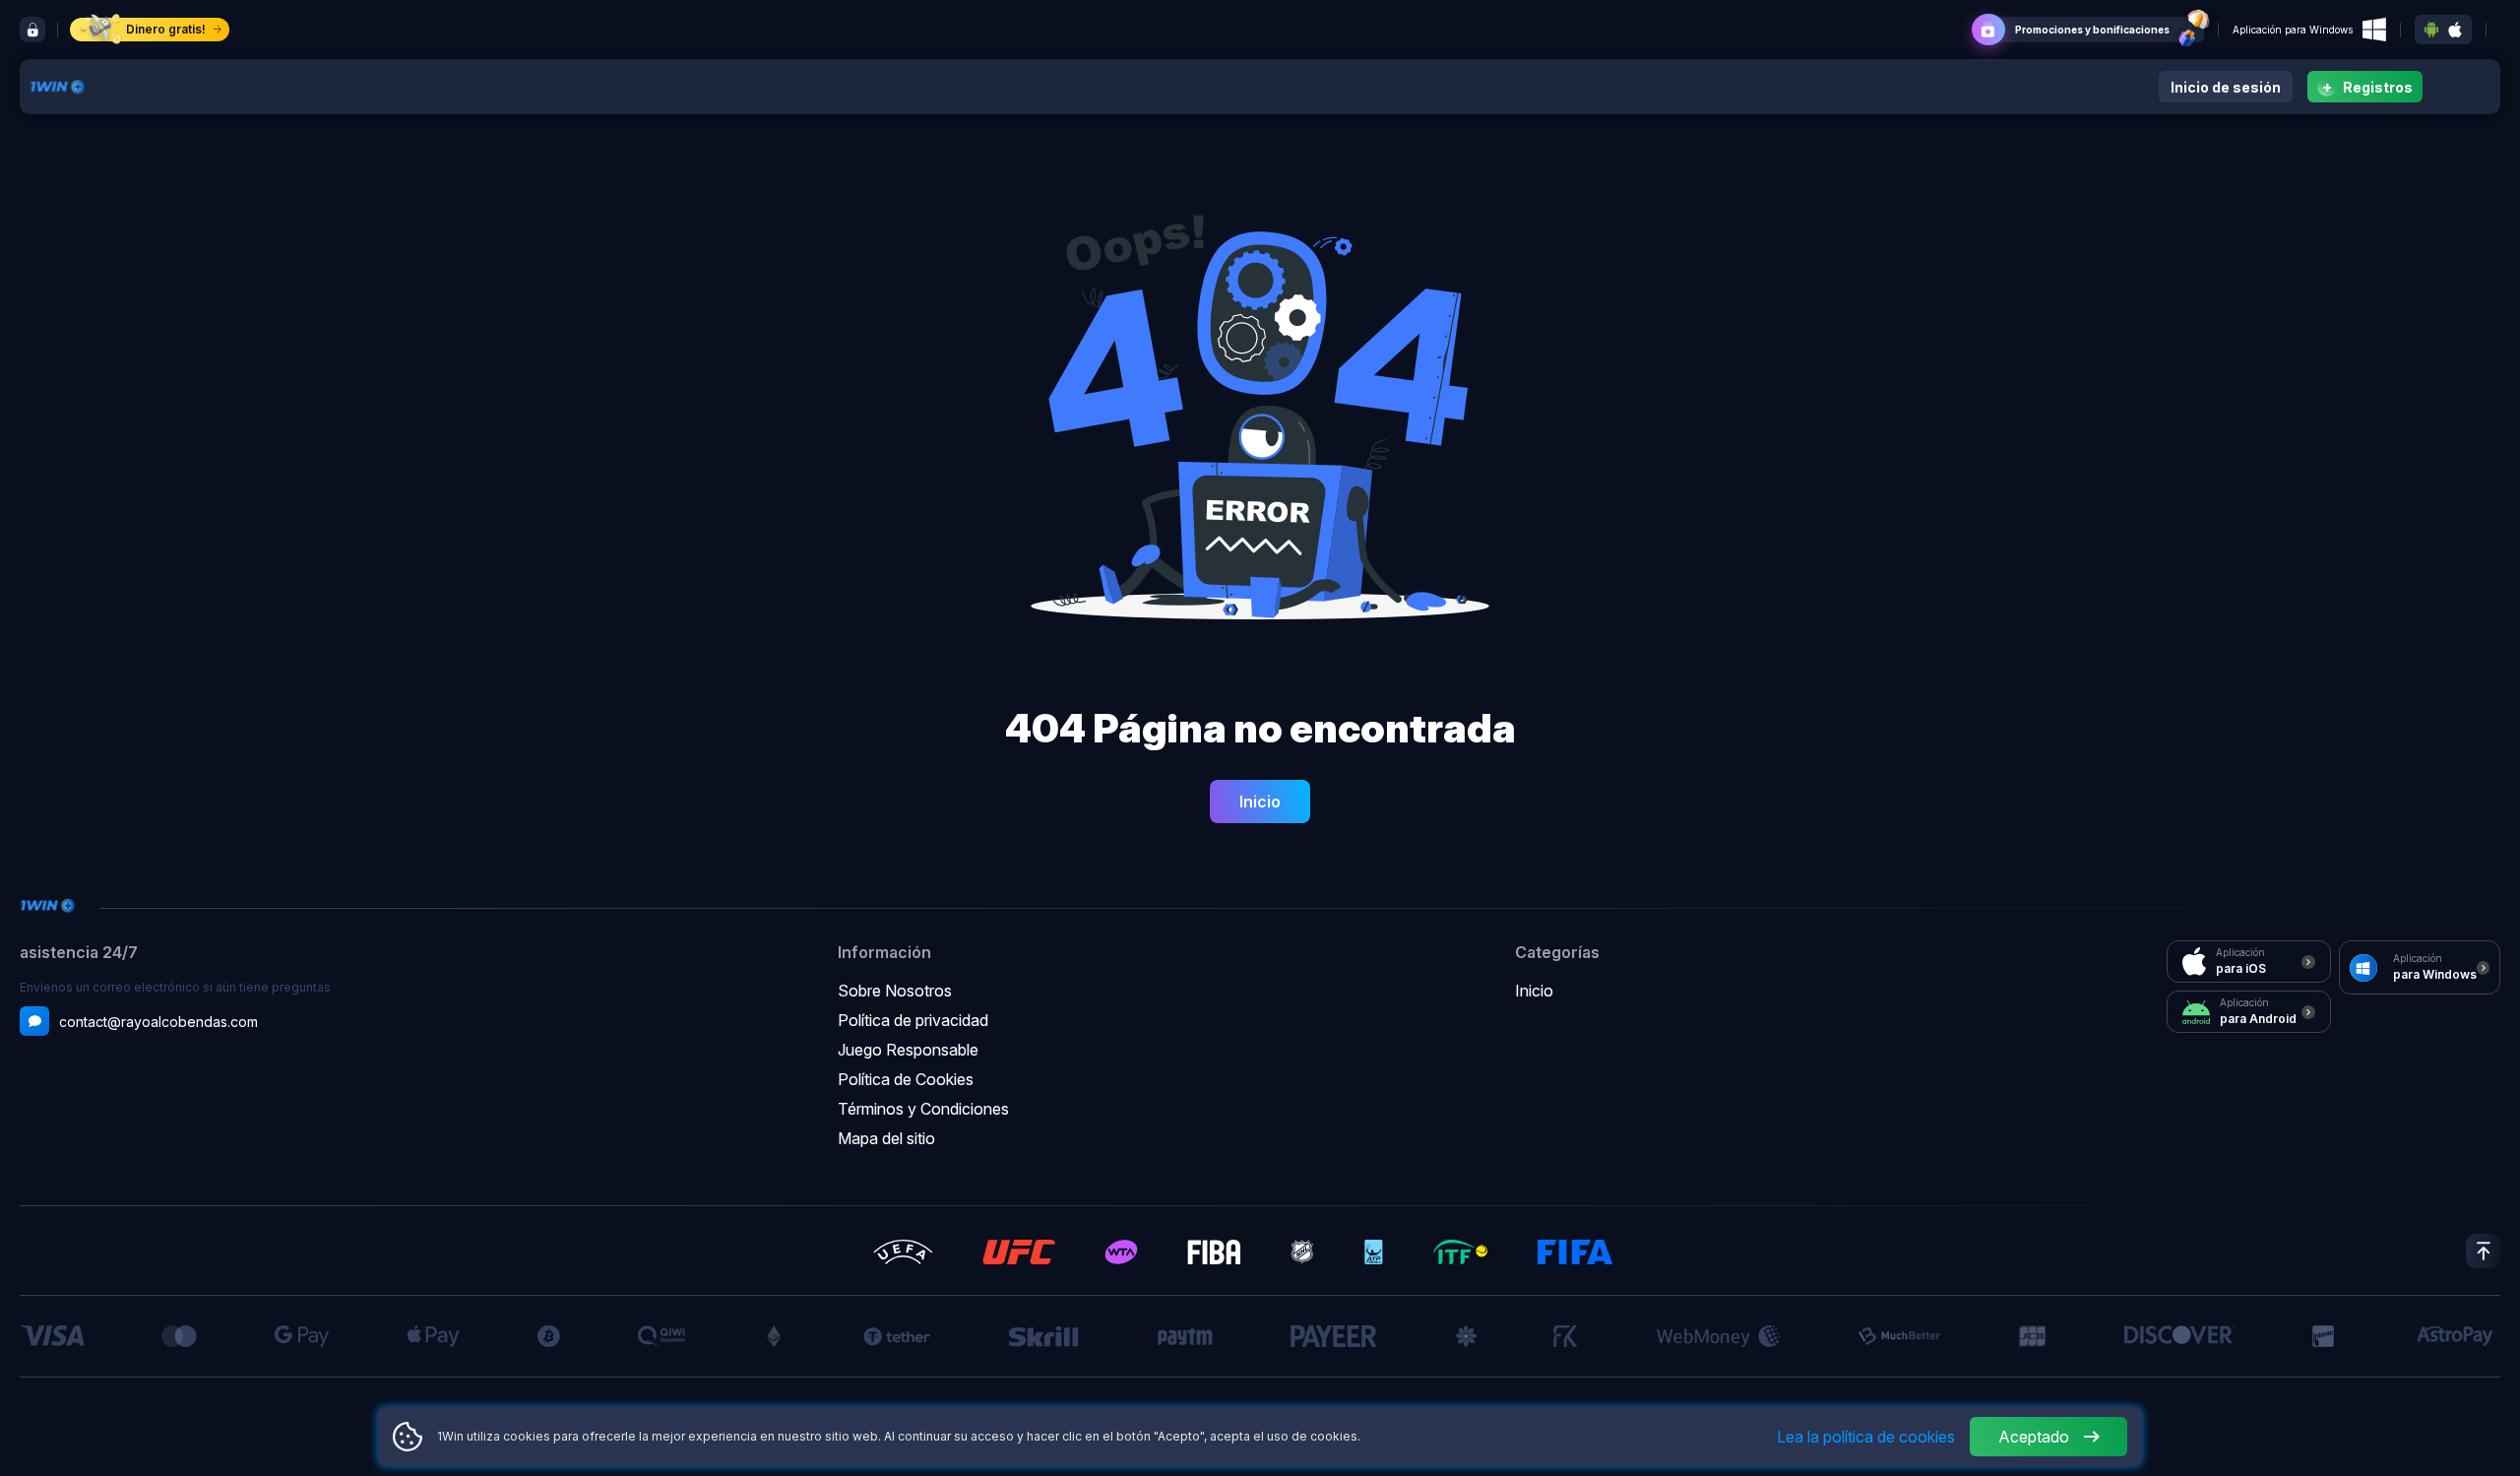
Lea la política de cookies (1866, 1437)
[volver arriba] (2483, 1251)
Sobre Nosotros (895, 991)
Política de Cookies (906, 1079)
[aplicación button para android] (2431, 30)
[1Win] (57, 85)
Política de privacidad (913, 1020)
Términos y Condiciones (923, 1109)
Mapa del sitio (886, 1138)
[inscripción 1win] (32, 30)
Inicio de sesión (2226, 87)
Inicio (1260, 802)
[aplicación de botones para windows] (2374, 30)
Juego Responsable (908, 1050)
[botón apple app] (2455, 30)
